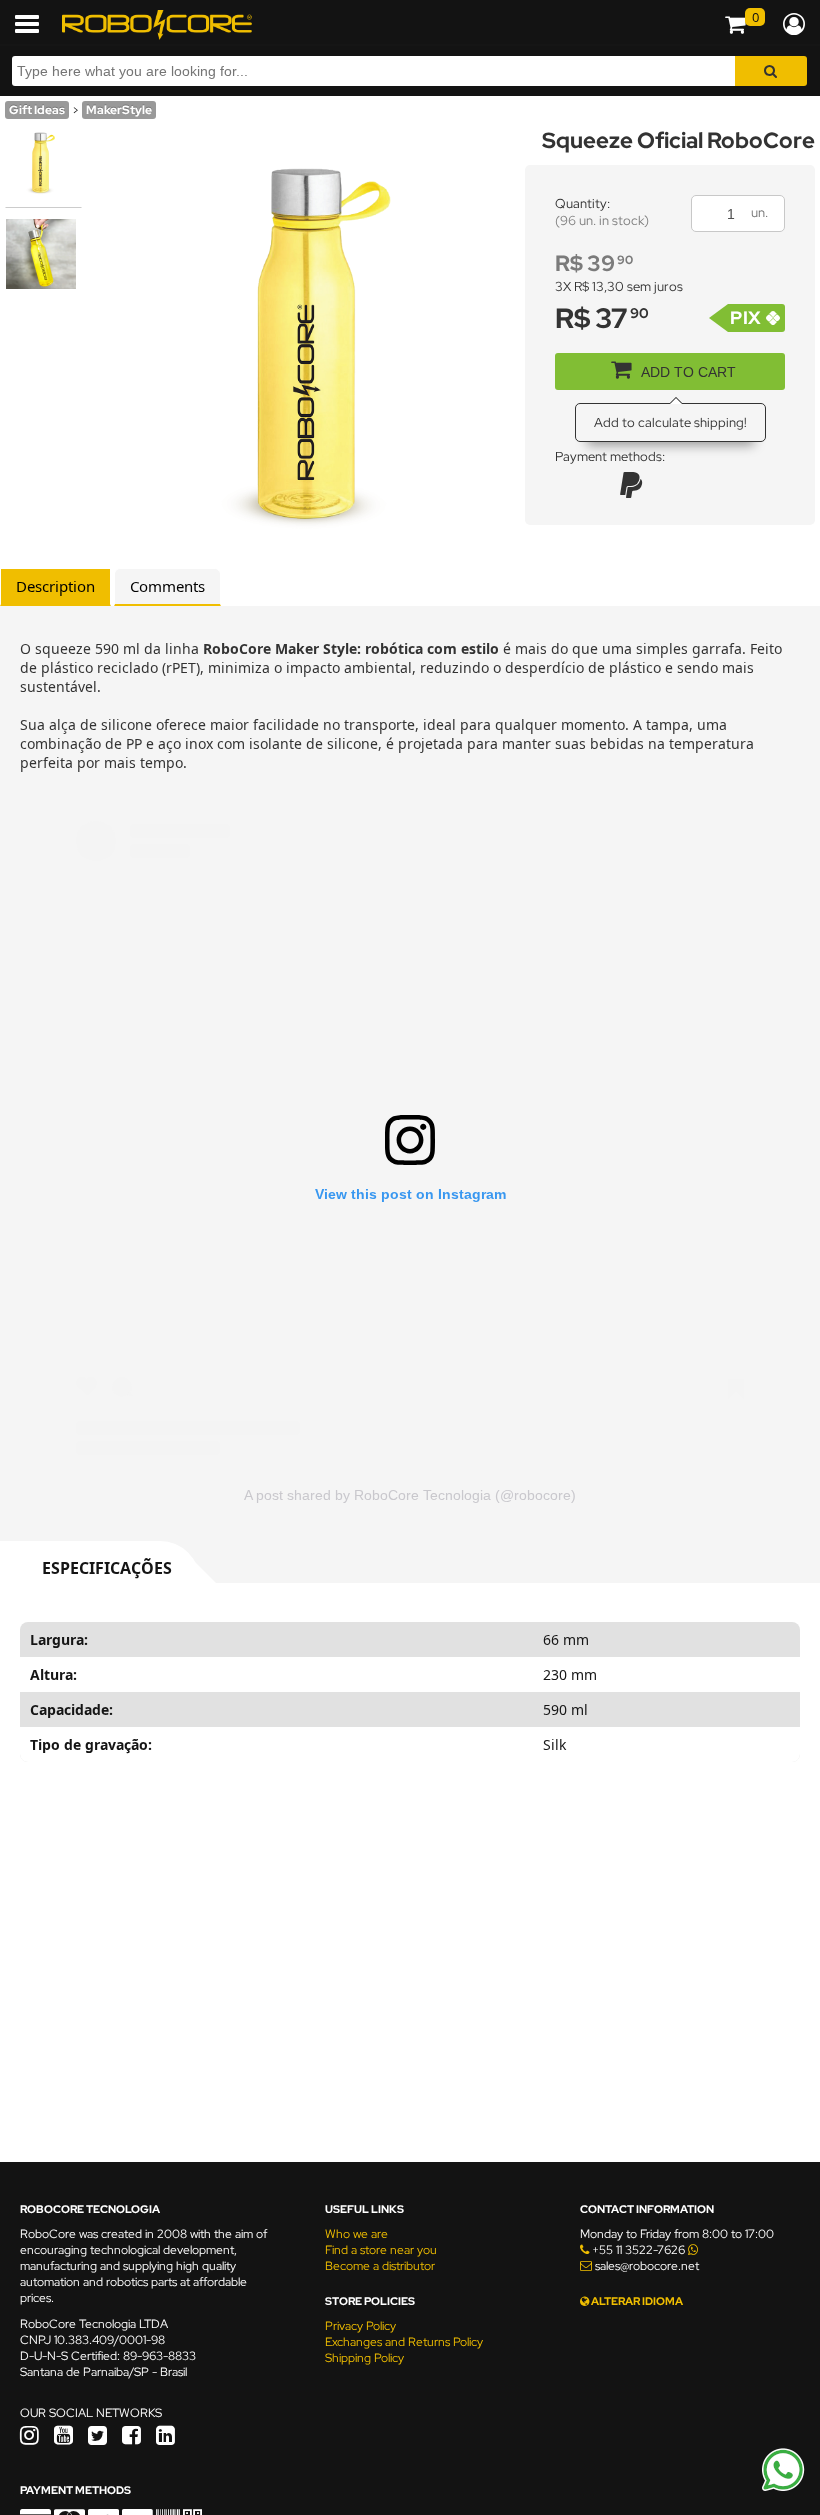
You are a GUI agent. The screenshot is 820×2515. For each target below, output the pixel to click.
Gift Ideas (37, 110)
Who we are (356, 2234)
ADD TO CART (688, 372)
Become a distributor (380, 2266)
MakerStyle (119, 110)
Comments (167, 586)
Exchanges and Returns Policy (404, 2342)
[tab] (55, 587)
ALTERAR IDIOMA (636, 2301)
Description (55, 586)
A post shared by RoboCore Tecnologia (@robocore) (410, 1495)
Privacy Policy (360, 2326)
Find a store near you (381, 2250)
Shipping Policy (364, 2358)
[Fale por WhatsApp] (783, 2488)
